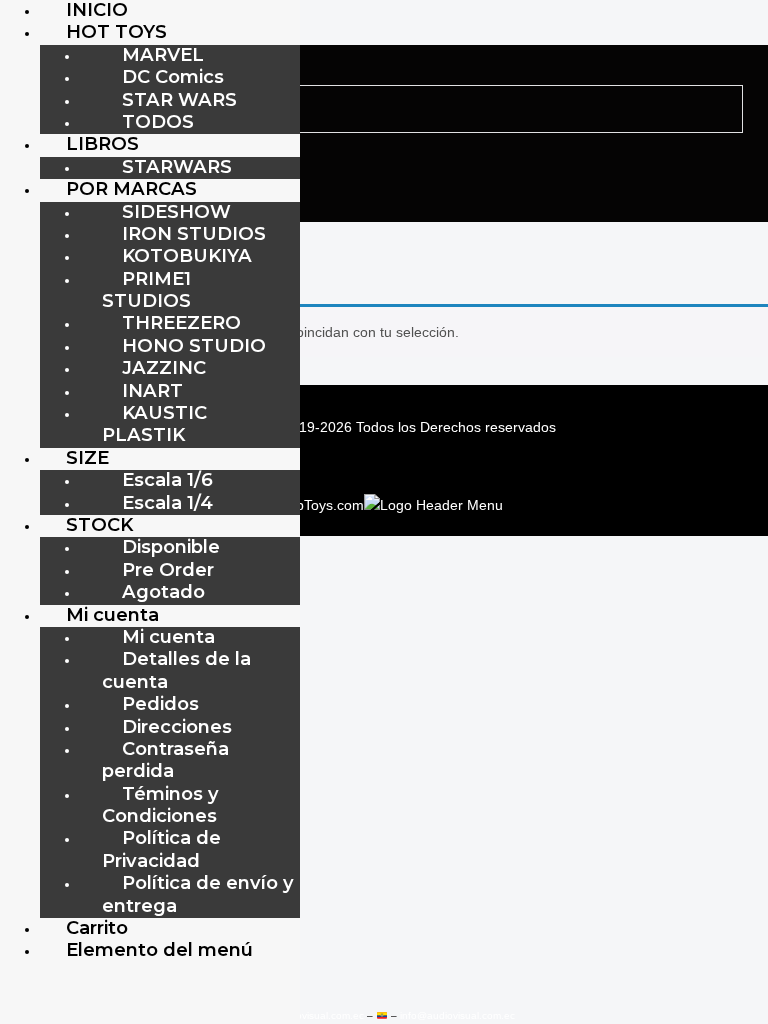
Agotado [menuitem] (163, 591)
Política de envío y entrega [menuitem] (198, 893)
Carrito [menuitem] (97, 927)
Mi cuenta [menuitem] (112, 614)
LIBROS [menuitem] (102, 143)
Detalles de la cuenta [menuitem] (176, 669)
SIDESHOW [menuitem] (176, 211)
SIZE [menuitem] (87, 457)
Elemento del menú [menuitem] (159, 949)
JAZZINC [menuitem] (164, 367)
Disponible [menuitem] (171, 546)
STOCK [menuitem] (99, 524)
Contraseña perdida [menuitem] (165, 759)
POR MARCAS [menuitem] (131, 188)
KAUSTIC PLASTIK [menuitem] (154, 423)
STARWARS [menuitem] (177, 166)
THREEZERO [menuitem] (181, 322)
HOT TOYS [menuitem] (116, 31)
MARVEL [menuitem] (163, 54)
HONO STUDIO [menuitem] (194, 345)
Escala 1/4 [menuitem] (167, 502)
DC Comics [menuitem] (173, 76)
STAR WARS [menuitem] (179, 99)
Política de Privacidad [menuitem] (161, 848)
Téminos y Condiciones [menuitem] (160, 804)
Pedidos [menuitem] (160, 703)
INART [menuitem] (152, 390)
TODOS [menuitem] (158, 121)
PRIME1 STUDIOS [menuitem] (146, 289)
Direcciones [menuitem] (177, 726)
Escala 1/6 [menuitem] (167, 479)
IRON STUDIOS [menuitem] (194, 233)
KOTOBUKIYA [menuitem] (187, 255)
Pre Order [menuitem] (168, 569)
